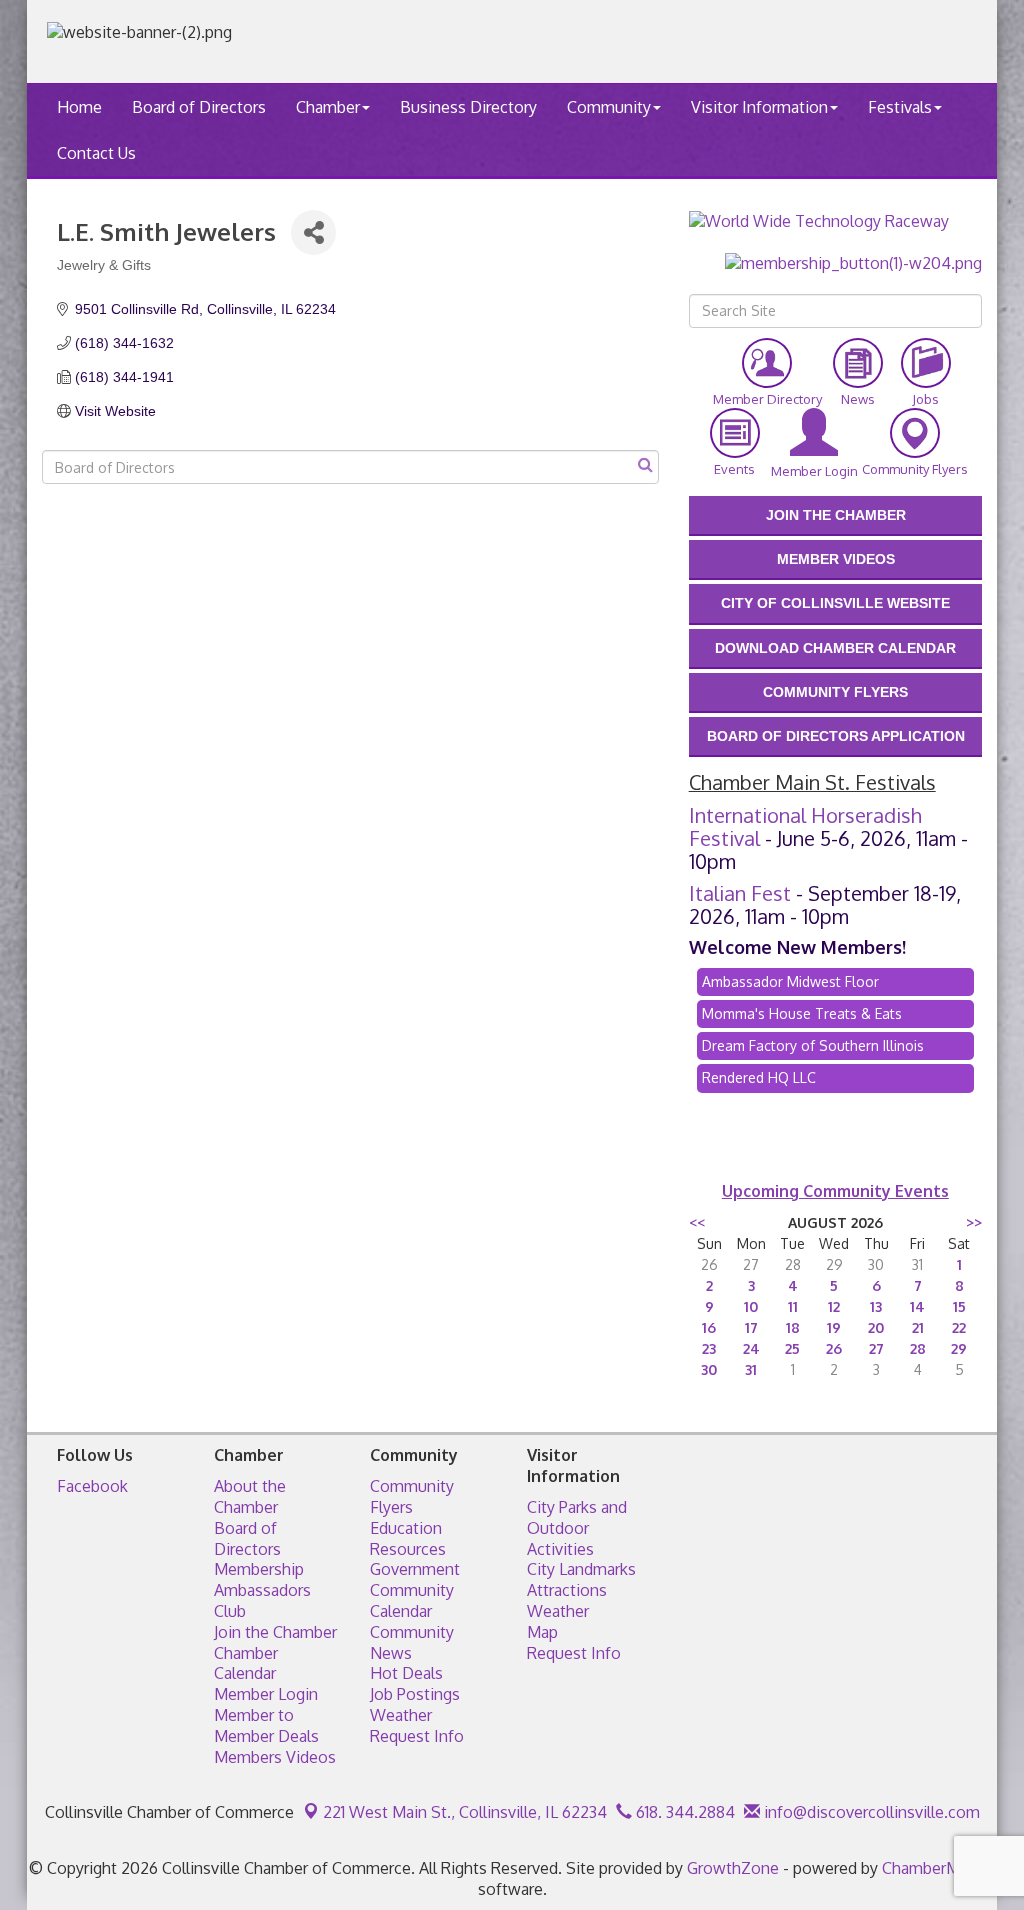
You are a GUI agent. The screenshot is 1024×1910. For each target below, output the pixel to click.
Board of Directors (199, 107)
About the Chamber (250, 1496)
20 (876, 1327)
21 (918, 1327)
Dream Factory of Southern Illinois (813, 1045)
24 (751, 1348)
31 (751, 1369)
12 (834, 1306)
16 (709, 1327)
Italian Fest (740, 893)
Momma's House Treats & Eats (802, 1013)
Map (542, 1632)
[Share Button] (313, 232)
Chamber (328, 107)
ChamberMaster (939, 1868)
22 (959, 1327)
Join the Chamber (275, 1632)
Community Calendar (412, 1600)
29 (959, 1348)
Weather (401, 1715)
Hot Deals (406, 1673)
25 (792, 1348)
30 (709, 1369)
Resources (408, 1549)
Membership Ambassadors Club (262, 1590)
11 (793, 1306)
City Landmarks (581, 1569)
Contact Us (96, 153)
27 (876, 1348)
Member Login (266, 1694)
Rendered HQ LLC (759, 1077)
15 (959, 1306)
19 (834, 1327)
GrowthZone (733, 1868)
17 (751, 1327)
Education (406, 1528)
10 (751, 1306)
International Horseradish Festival (805, 826)
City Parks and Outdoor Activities (577, 1528)
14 (917, 1306)
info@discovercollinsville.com (870, 1812)
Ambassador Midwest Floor (790, 981)
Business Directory (468, 107)
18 (793, 1327)
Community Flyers (412, 1496)
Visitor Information (759, 107)
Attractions (567, 1590)
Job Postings (415, 1694)
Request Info (417, 1736)
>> (974, 1222)
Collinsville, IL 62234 (465, 1812)
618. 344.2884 (683, 1812)
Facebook (92, 1486)
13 (876, 1306)
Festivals (900, 107)
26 (834, 1348)
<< (697, 1222)
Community (609, 107)
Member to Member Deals (266, 1725)
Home (79, 107)
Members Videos (275, 1757)
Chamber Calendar (246, 1663)
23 (709, 1348)
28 (918, 1348)
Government (415, 1569)
